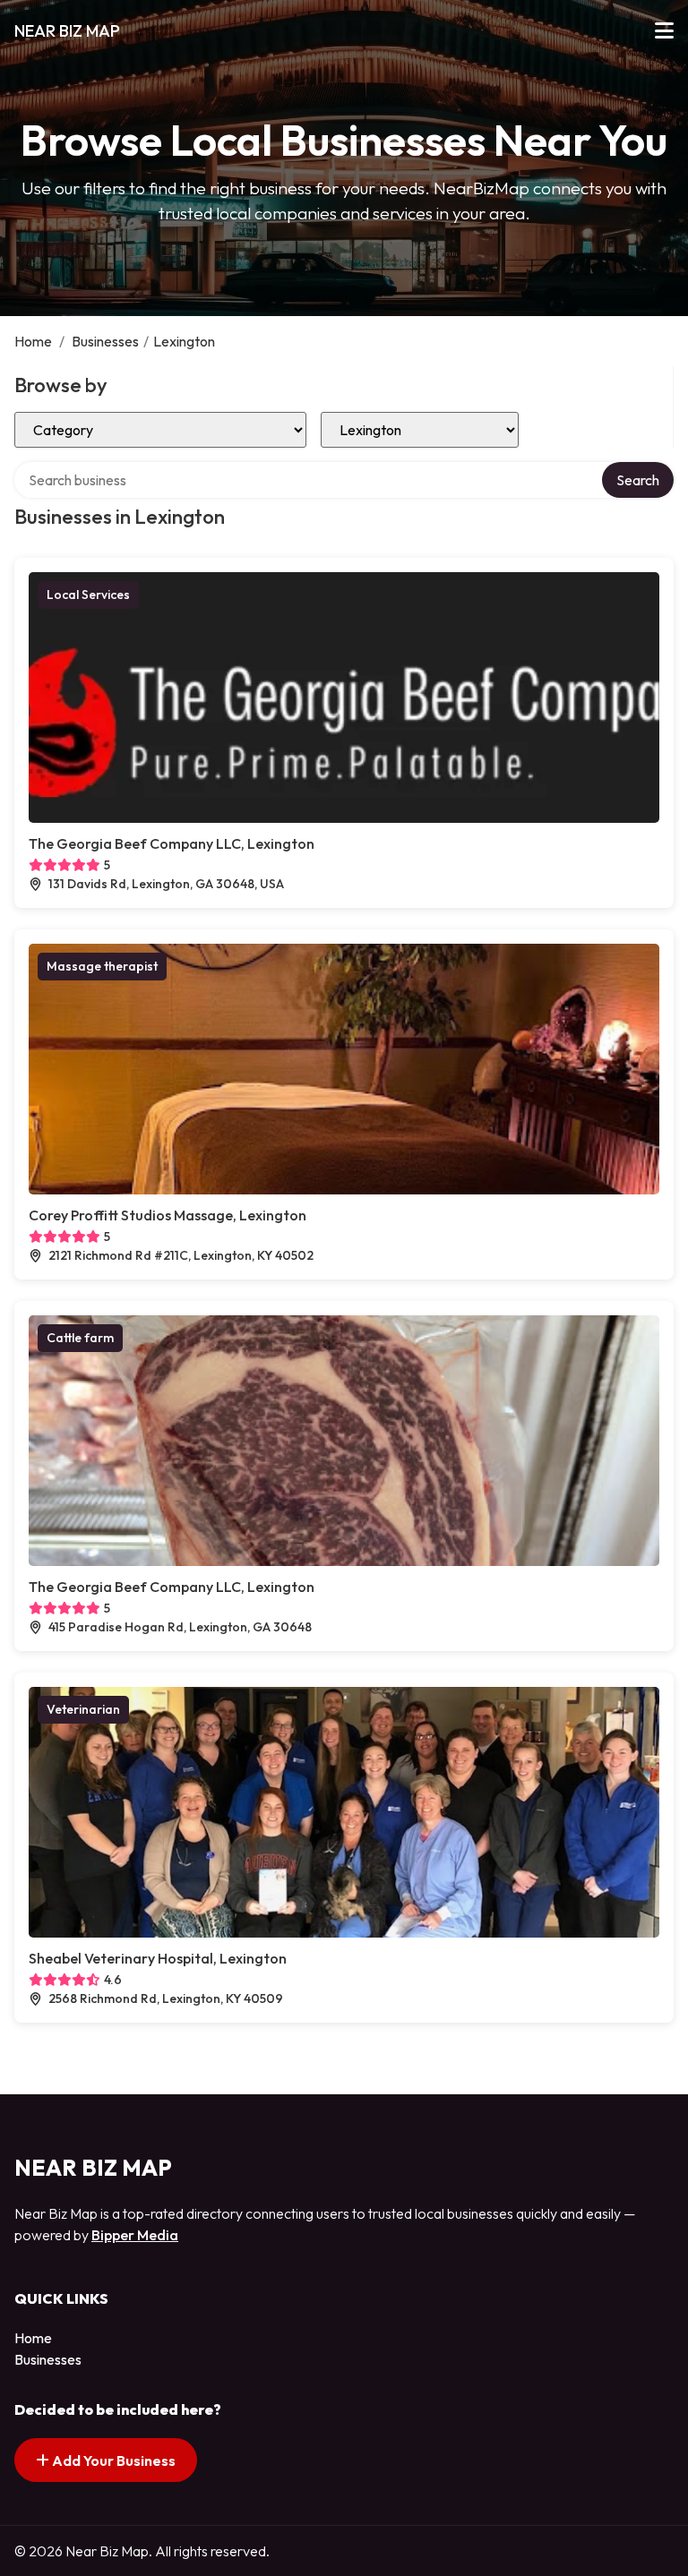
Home (33, 341)
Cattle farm (80, 1338)
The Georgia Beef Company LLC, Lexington (172, 843)
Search (638, 480)
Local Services (88, 595)
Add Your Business (112, 2460)
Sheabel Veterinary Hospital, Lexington (158, 1958)
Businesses (105, 341)
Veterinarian (83, 1709)
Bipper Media (135, 2235)
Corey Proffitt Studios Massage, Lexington (168, 1215)
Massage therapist (102, 966)
